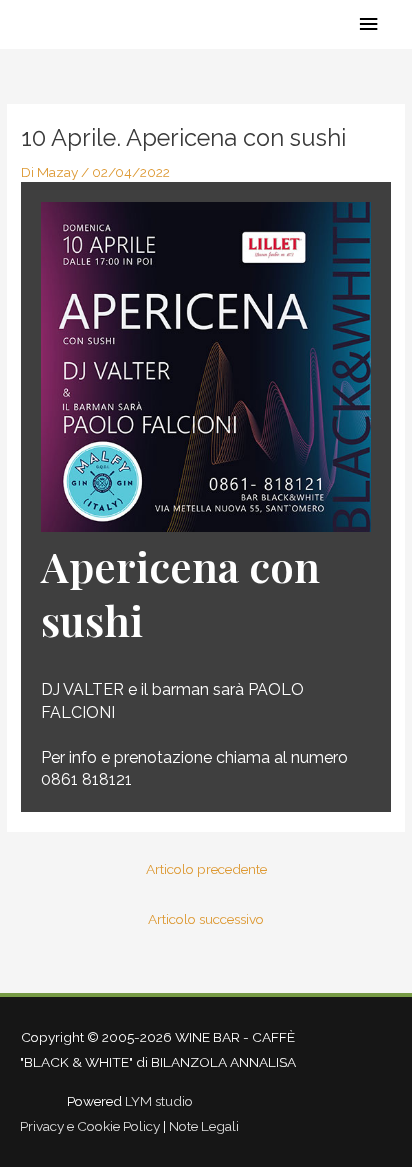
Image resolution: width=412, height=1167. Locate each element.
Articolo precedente (206, 869)
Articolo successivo (206, 919)
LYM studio (159, 1101)
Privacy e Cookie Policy (90, 1126)
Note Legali (204, 1126)
